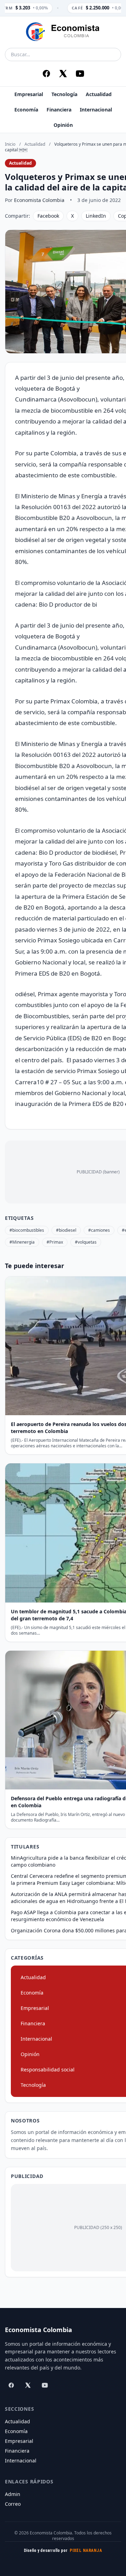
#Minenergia (22, 1242)
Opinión (63, 125)
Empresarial (29, 94)
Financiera (59, 110)
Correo (13, 2504)
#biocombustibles (27, 1230)
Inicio (10, 144)
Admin (13, 2494)
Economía (26, 110)
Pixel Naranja (86, 2550)
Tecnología (64, 94)
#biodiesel (66, 1230)
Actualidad (99, 94)
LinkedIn (96, 216)
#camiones (99, 1230)
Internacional (96, 110)
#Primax (55, 1242)
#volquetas (86, 1242)
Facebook (48, 216)
